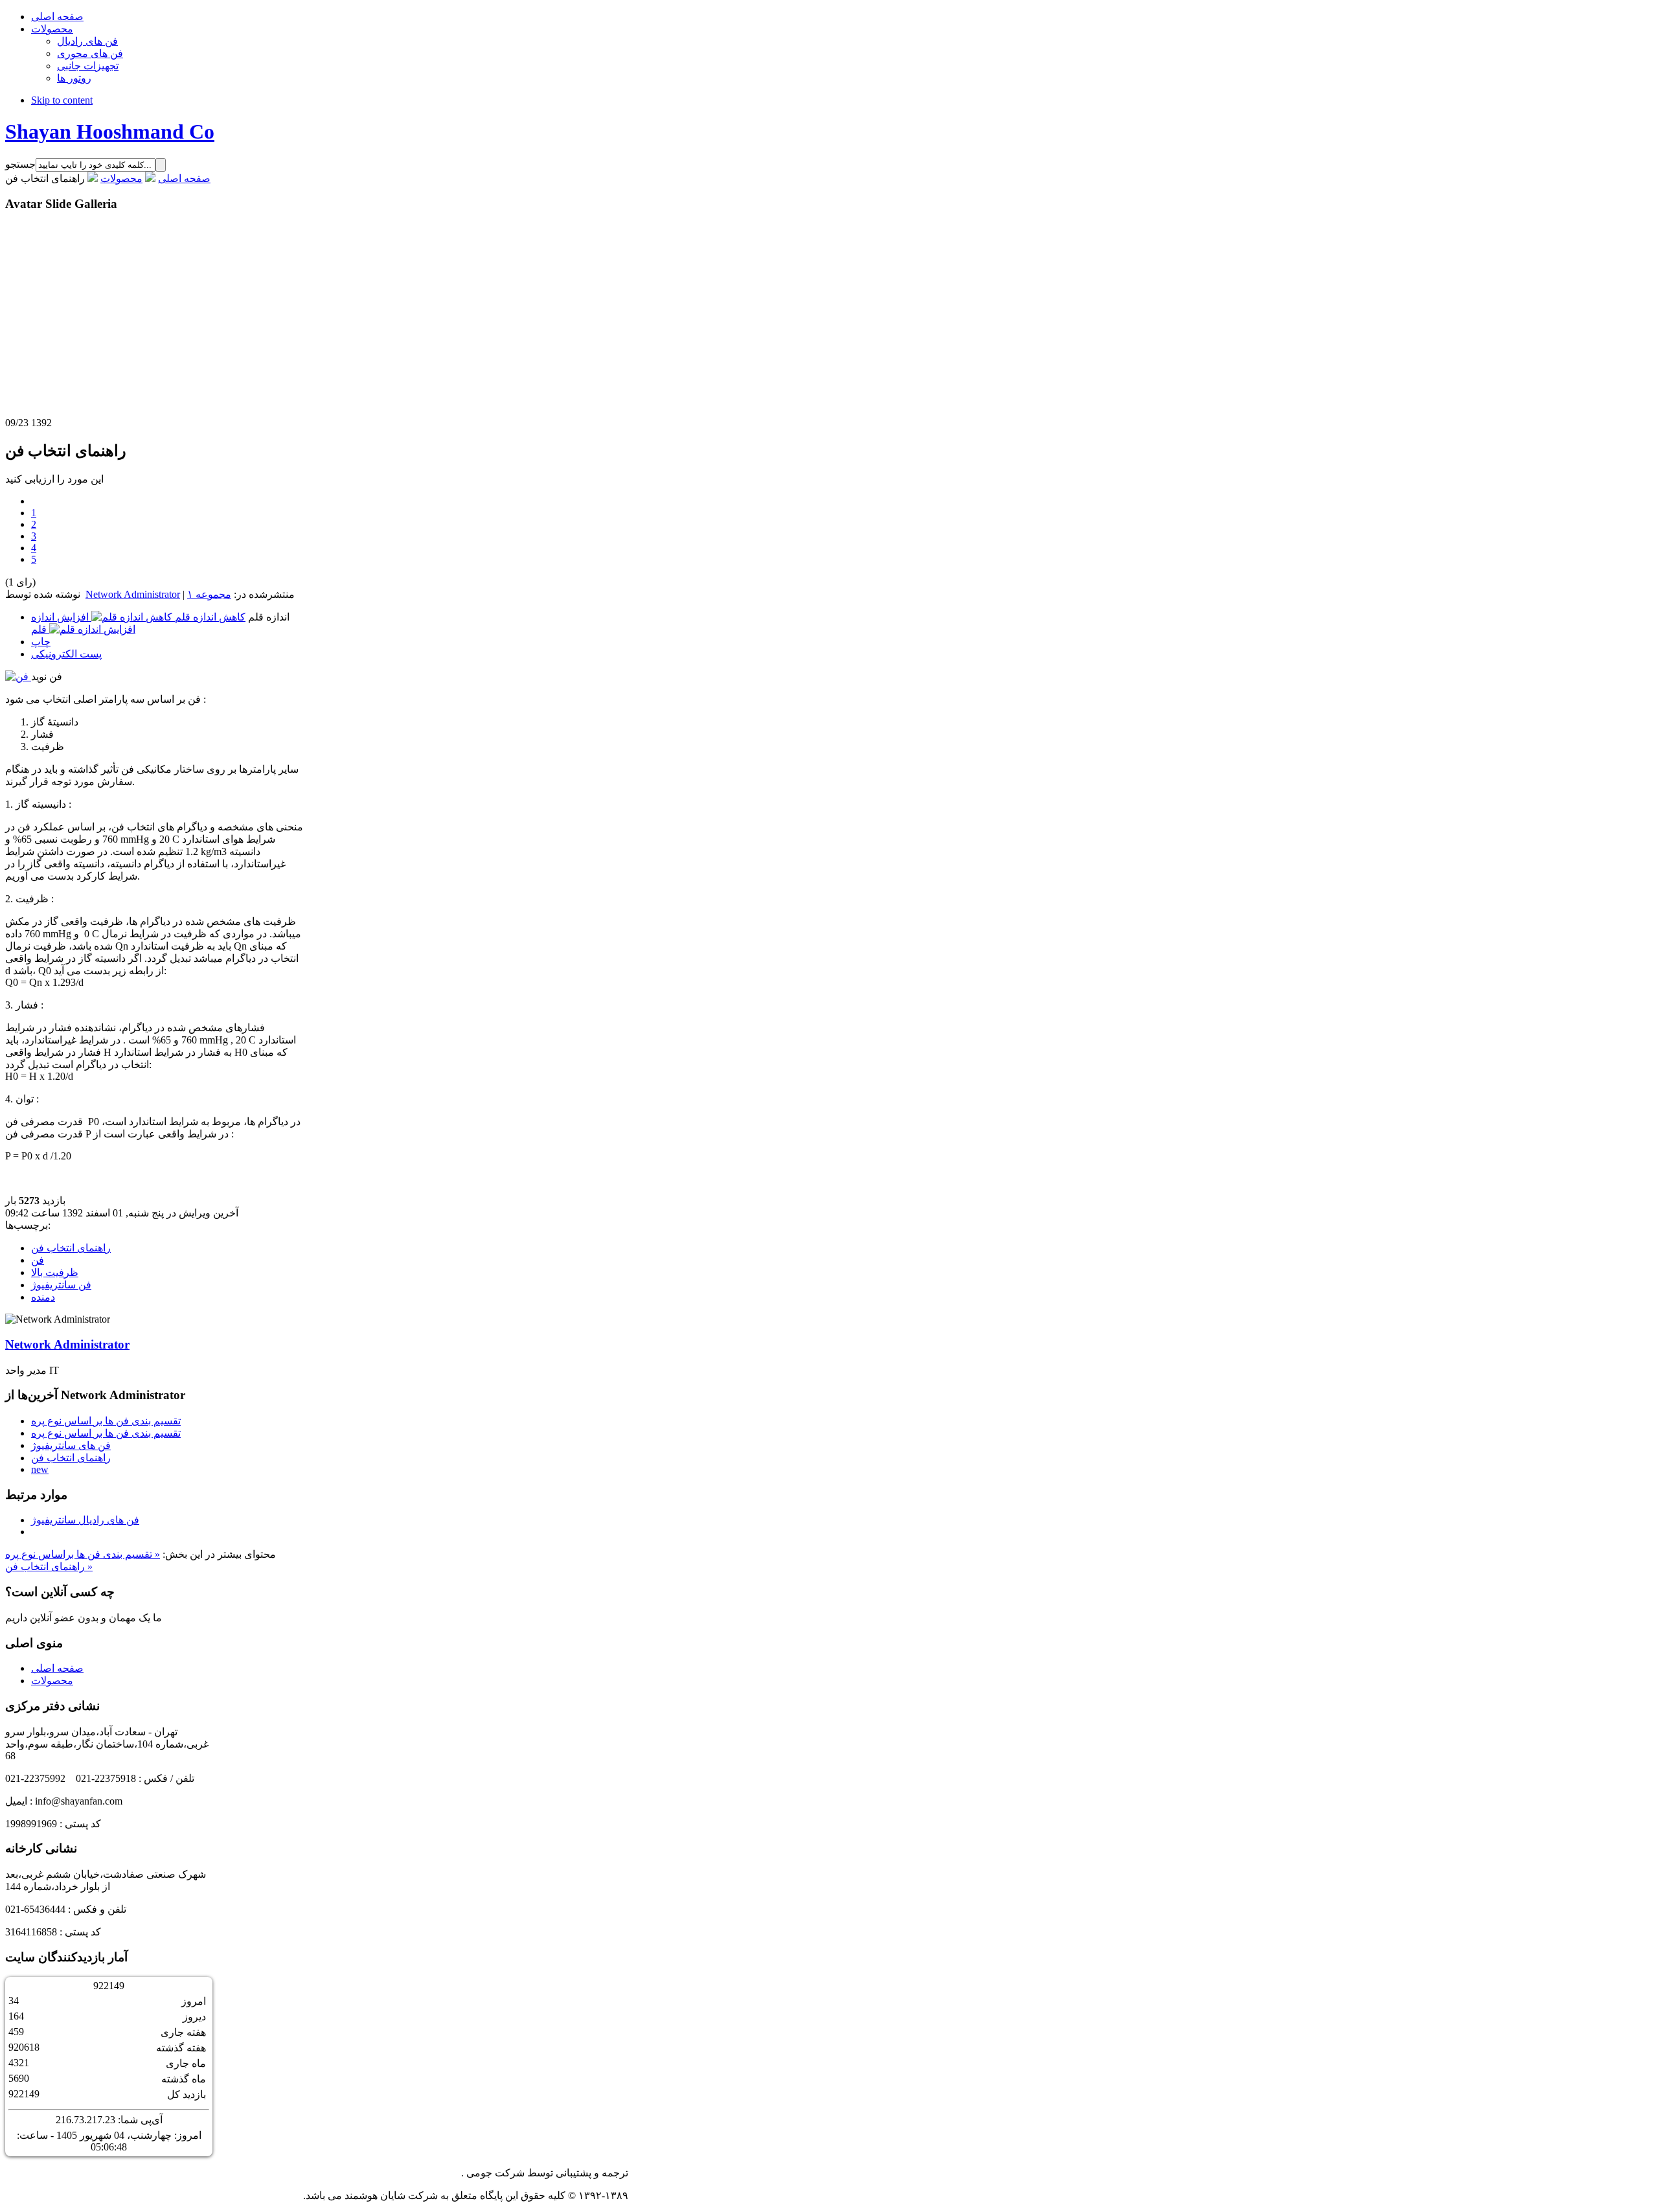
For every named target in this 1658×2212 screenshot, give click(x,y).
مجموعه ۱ (209, 594)
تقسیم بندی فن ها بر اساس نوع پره (106, 1421)
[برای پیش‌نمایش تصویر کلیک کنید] (18, 677)
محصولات (121, 178)
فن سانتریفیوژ (61, 1285)
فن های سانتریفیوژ (71, 1445)
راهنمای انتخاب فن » (49, 1567)
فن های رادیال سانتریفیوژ (85, 1520)
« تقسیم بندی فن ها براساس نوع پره (83, 1554)
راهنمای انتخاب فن (71, 1248)
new (40, 1469)
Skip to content (62, 100)
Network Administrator (133, 594)
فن (38, 1260)
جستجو (20, 164)
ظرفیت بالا (55, 1272)
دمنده (43, 1297)
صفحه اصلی (184, 178)
